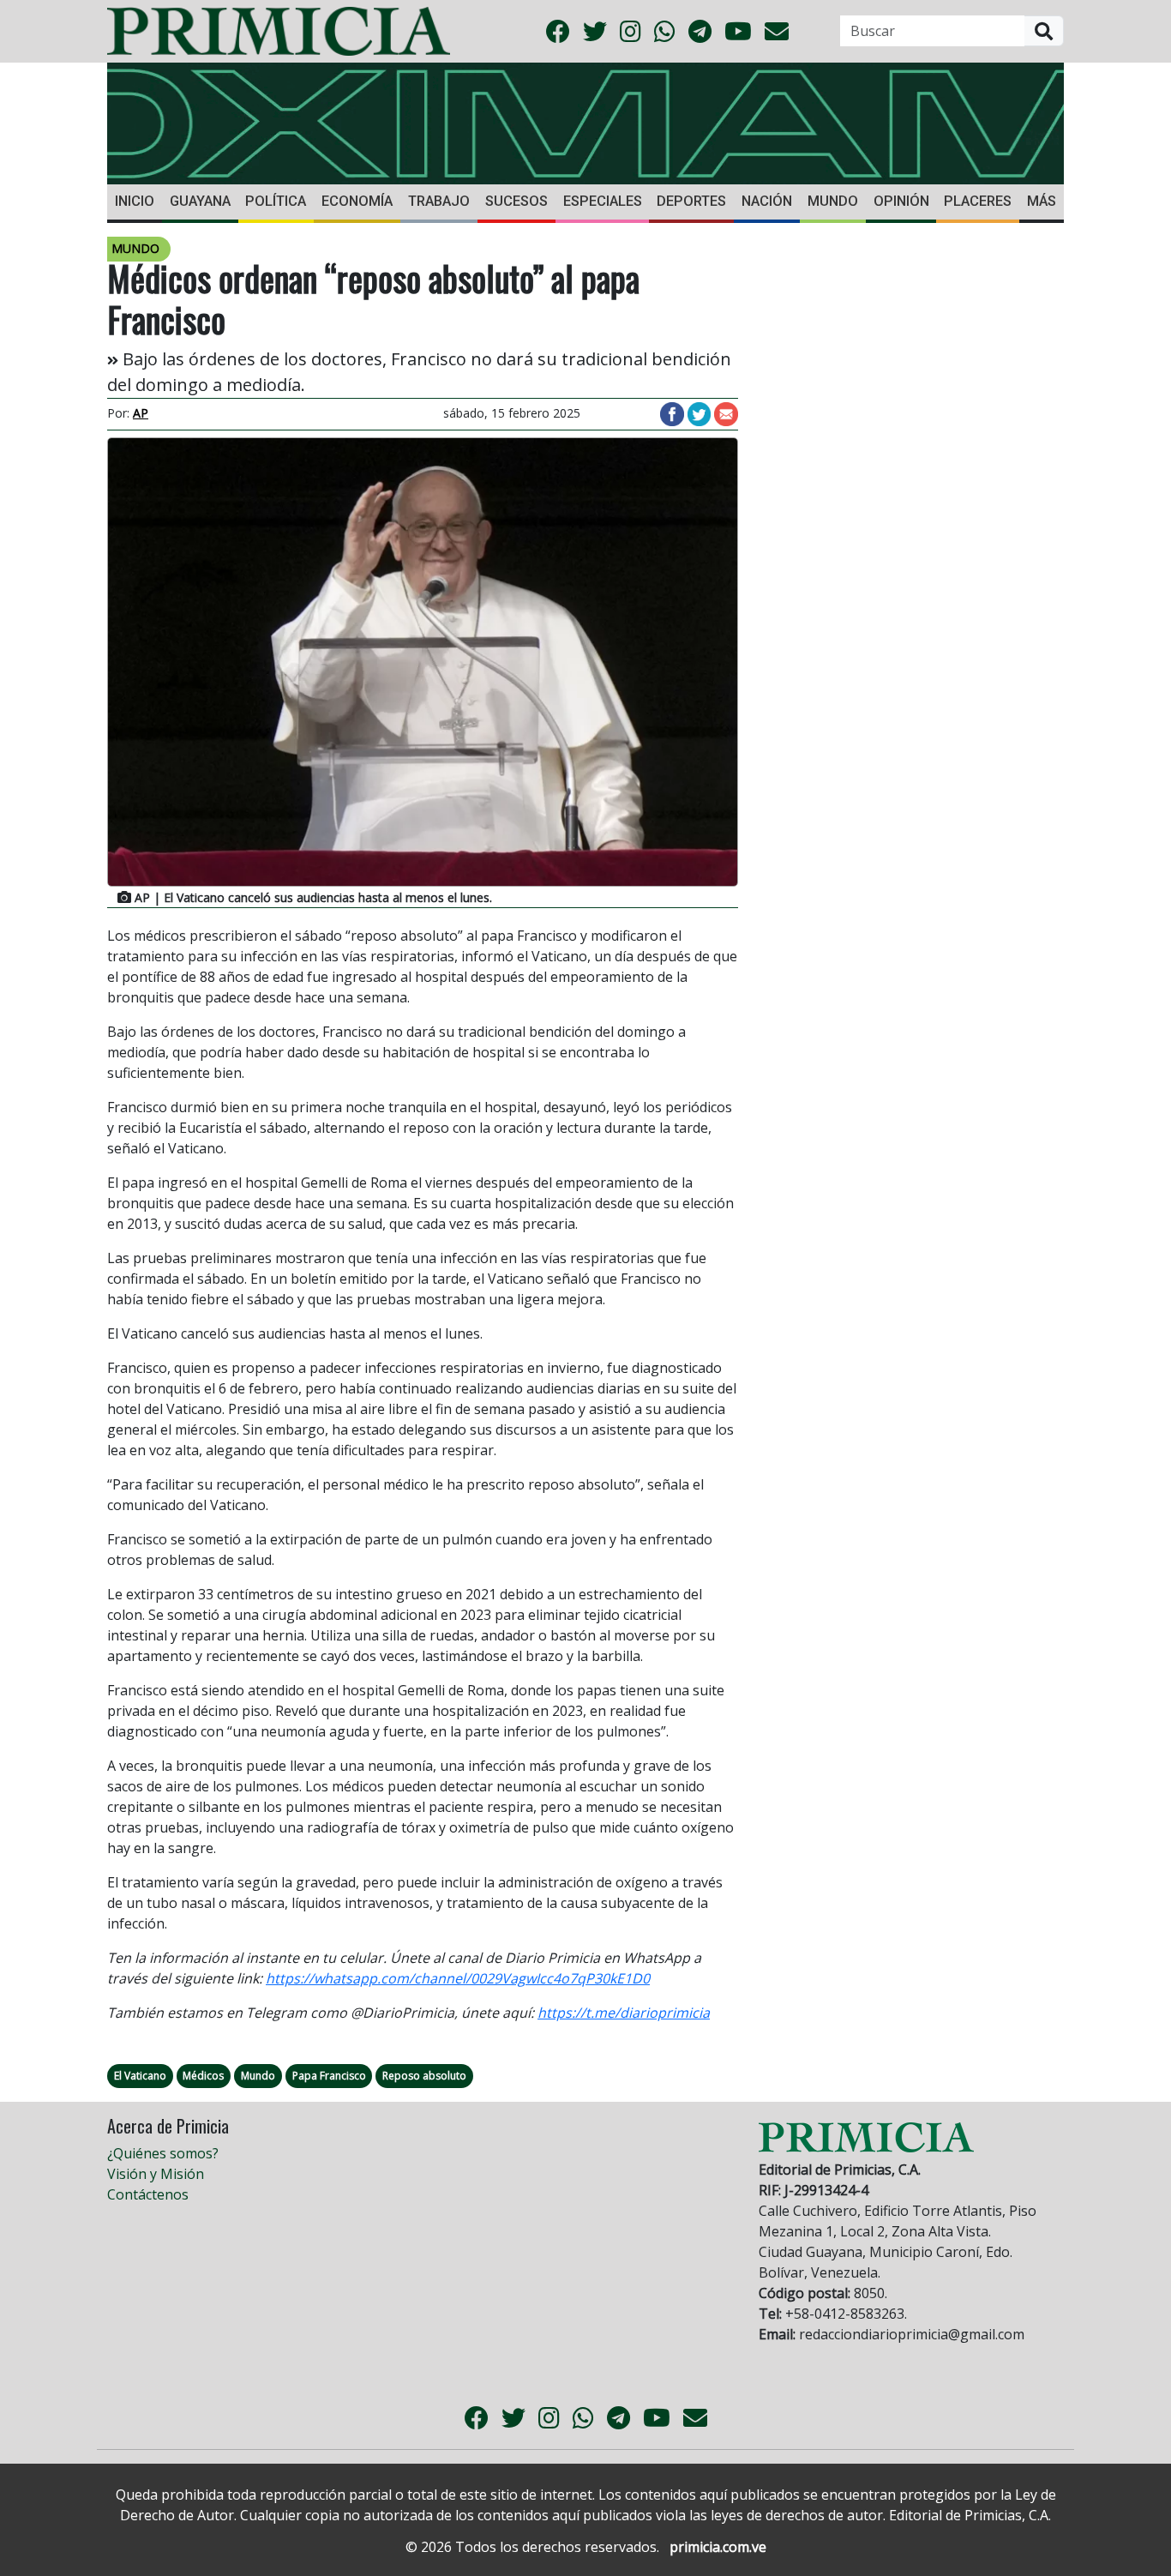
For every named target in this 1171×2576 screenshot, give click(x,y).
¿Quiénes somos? (163, 2153)
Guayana (200, 201)
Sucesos (516, 201)
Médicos (203, 2076)
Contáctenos (148, 2194)
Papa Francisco (329, 2076)
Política (276, 201)
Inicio (135, 201)
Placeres (978, 201)
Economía (357, 201)
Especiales (603, 201)
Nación (767, 201)
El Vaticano (140, 2076)
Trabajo (439, 201)
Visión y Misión (156, 2174)
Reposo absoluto (424, 2076)
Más (1042, 201)
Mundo (833, 201)
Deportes (691, 201)
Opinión (901, 201)
